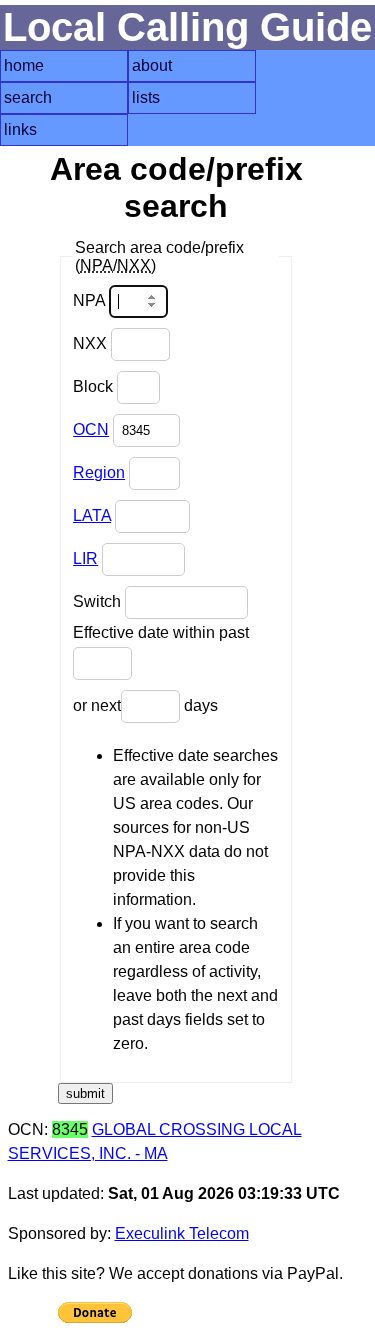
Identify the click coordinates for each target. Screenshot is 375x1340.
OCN (91, 429)
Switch (99, 601)
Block (95, 386)
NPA (91, 300)
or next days (145, 705)
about (152, 65)
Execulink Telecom (182, 1233)
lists (146, 97)
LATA (92, 515)
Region (99, 472)
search (28, 97)
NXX (92, 343)
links (20, 129)
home (24, 65)
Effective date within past (161, 632)
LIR (85, 558)
